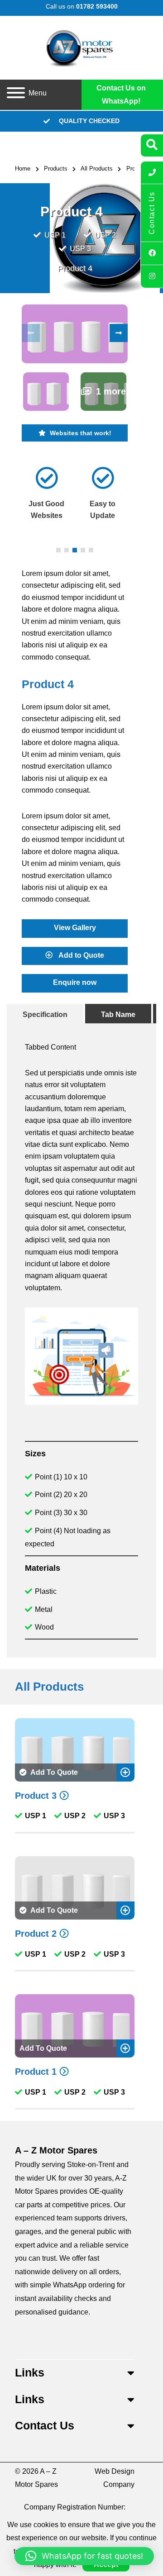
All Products (97, 169)
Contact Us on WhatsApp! (121, 95)
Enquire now (75, 982)
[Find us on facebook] (152, 253)
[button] (119, 333)
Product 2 (36, 1934)
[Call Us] (152, 173)
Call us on (82, 6)
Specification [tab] (45, 1015)
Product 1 (36, 2072)
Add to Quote (81, 955)
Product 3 (36, 1796)
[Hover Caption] (74, 334)
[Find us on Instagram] (152, 276)
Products (56, 169)
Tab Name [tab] (118, 1015)
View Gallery (75, 927)
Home (23, 169)
